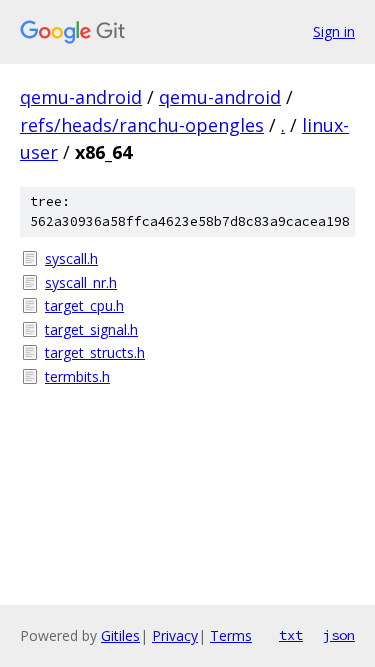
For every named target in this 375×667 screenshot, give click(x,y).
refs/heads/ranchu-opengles (142, 125)
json (339, 635)
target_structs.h (95, 352)
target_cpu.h (84, 305)
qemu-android (81, 97)
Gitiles (120, 635)
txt (291, 635)
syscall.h (71, 258)
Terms (231, 635)
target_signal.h (91, 329)
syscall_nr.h (81, 282)
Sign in (334, 31)
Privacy (175, 635)
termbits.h (77, 376)
